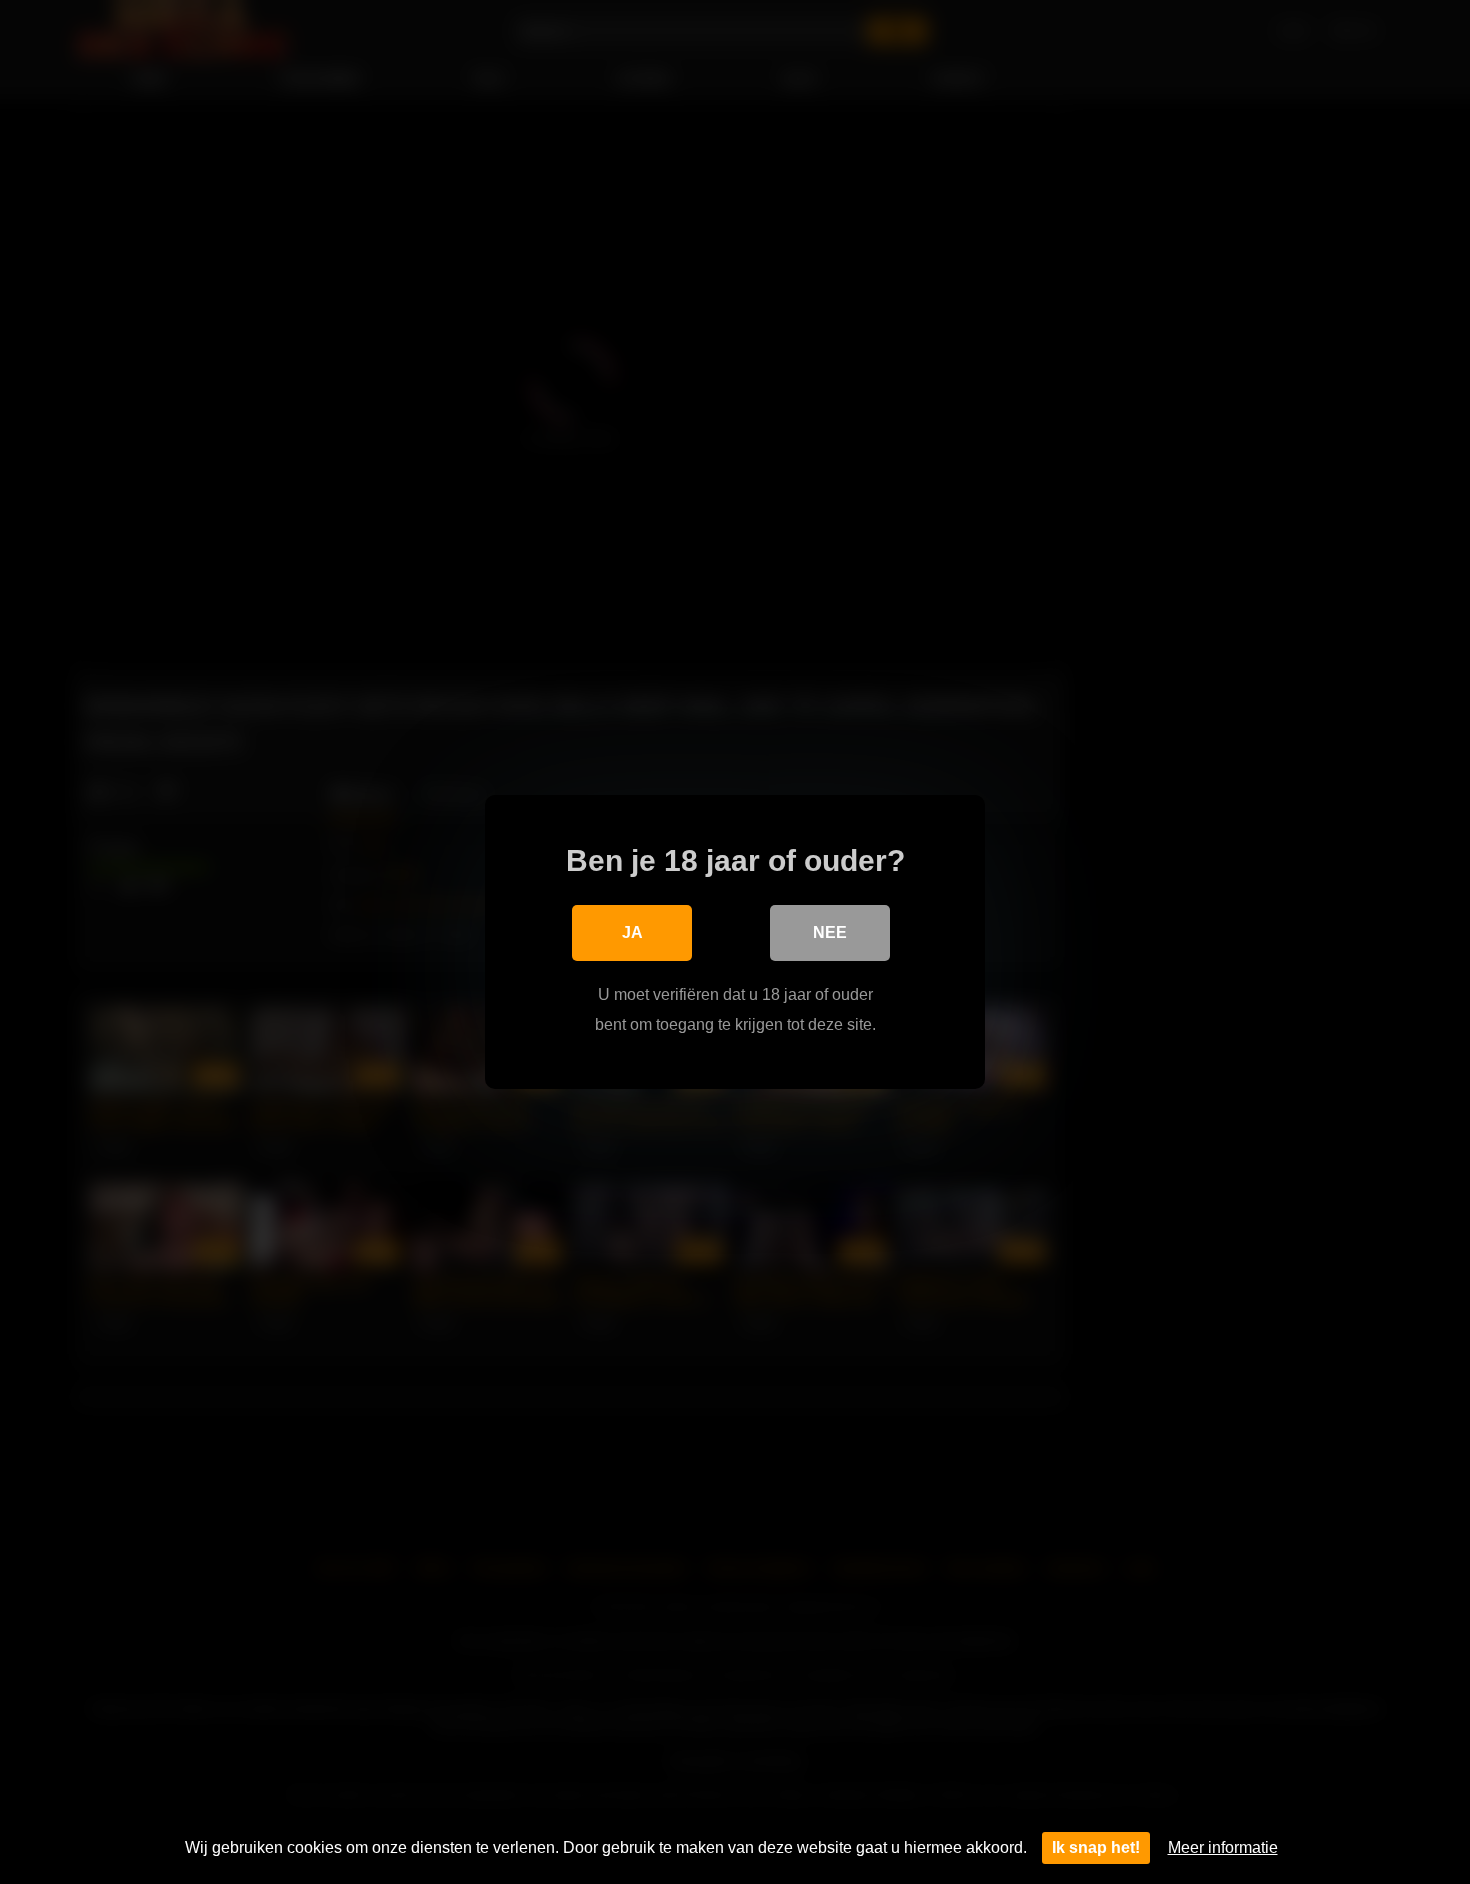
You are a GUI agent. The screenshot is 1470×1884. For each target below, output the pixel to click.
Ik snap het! (1096, 1847)
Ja (632, 932)
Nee (830, 932)
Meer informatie (1223, 1847)
